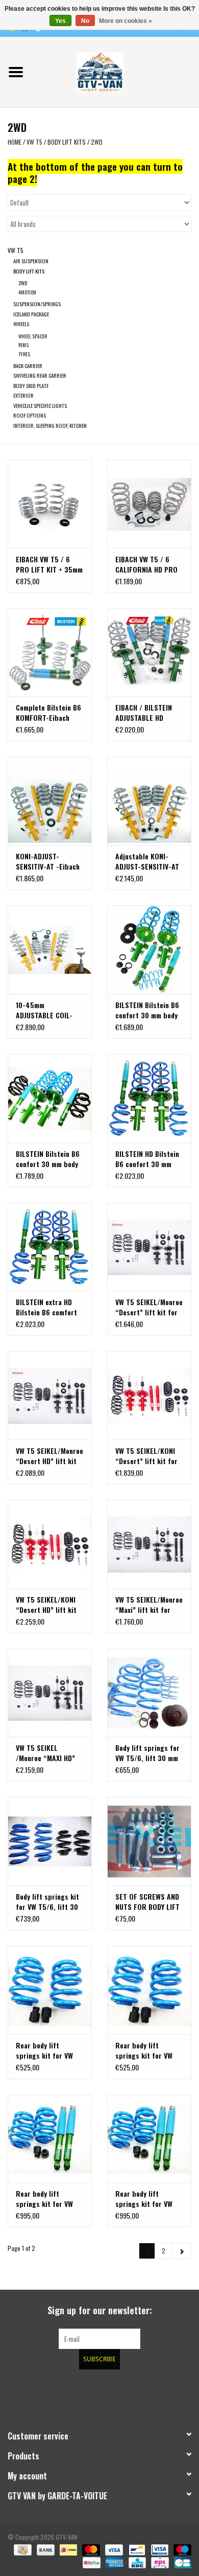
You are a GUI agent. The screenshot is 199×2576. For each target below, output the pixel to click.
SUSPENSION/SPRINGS (37, 304)
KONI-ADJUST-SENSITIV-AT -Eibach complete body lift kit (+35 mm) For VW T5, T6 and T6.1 (50, 861)
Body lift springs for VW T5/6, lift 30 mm (147, 1753)
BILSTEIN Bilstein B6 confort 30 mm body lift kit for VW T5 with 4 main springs (48, 1159)
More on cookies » (126, 21)
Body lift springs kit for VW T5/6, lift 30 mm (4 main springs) (48, 1902)
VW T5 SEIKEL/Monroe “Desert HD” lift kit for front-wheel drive (49, 1456)
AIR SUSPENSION (31, 261)
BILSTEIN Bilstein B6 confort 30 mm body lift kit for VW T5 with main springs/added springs (147, 1010)
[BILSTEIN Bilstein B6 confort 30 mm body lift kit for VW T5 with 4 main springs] (50, 1098)
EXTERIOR (23, 395)
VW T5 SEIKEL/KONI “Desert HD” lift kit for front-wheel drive (48, 1605)
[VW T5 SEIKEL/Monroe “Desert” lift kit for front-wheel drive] (149, 1247)
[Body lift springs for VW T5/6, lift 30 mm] (149, 1693)
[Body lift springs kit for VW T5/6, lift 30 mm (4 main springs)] (50, 1841)
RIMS (23, 345)
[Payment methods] (21, 2549)
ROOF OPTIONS (30, 415)
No (85, 21)
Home (15, 142)
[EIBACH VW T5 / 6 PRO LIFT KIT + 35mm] (50, 504)
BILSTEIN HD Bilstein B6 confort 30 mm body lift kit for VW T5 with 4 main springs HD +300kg (147, 1159)
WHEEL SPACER (33, 336)
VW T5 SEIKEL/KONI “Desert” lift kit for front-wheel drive (146, 1456)
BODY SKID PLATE (31, 385)
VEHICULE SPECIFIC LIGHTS (40, 405)
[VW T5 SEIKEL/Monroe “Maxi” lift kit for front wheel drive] (149, 1544)
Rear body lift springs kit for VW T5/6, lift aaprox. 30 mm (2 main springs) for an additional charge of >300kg (48, 2050)
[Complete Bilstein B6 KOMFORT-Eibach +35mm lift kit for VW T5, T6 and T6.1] (50, 653)
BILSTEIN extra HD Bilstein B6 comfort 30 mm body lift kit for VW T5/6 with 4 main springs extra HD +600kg (46, 1307)
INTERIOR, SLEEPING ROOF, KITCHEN (50, 425)
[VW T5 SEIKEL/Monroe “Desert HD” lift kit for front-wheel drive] (50, 1395)
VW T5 (34, 142)
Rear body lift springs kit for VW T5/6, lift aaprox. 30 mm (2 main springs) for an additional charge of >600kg (148, 2050)
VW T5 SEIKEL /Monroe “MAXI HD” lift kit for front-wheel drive (45, 1753)
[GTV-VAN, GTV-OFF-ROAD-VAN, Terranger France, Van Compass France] (115, 71)
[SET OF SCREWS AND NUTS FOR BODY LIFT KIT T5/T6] (149, 1841)
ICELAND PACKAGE (31, 314)
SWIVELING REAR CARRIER (40, 375)
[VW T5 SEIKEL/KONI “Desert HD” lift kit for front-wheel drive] (50, 1544)
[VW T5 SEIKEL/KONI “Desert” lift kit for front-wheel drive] (149, 1395)
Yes (60, 21)
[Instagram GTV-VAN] (153, 2390)
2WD (97, 142)
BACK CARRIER (28, 366)
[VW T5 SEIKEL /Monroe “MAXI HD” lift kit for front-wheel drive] (50, 1693)
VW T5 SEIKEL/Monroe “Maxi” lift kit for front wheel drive (149, 1605)
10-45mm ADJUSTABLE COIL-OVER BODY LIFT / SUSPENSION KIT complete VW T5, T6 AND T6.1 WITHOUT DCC (47, 1010)
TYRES (24, 354)
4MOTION (27, 292)
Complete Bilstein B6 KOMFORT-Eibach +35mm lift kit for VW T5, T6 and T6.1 (49, 713)
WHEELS (21, 324)
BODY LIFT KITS (67, 142)
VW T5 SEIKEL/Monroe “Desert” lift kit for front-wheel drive (149, 1307)
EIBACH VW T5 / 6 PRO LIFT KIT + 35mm (49, 564)
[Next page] (182, 2251)
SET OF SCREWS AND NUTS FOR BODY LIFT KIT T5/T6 (147, 1902)
